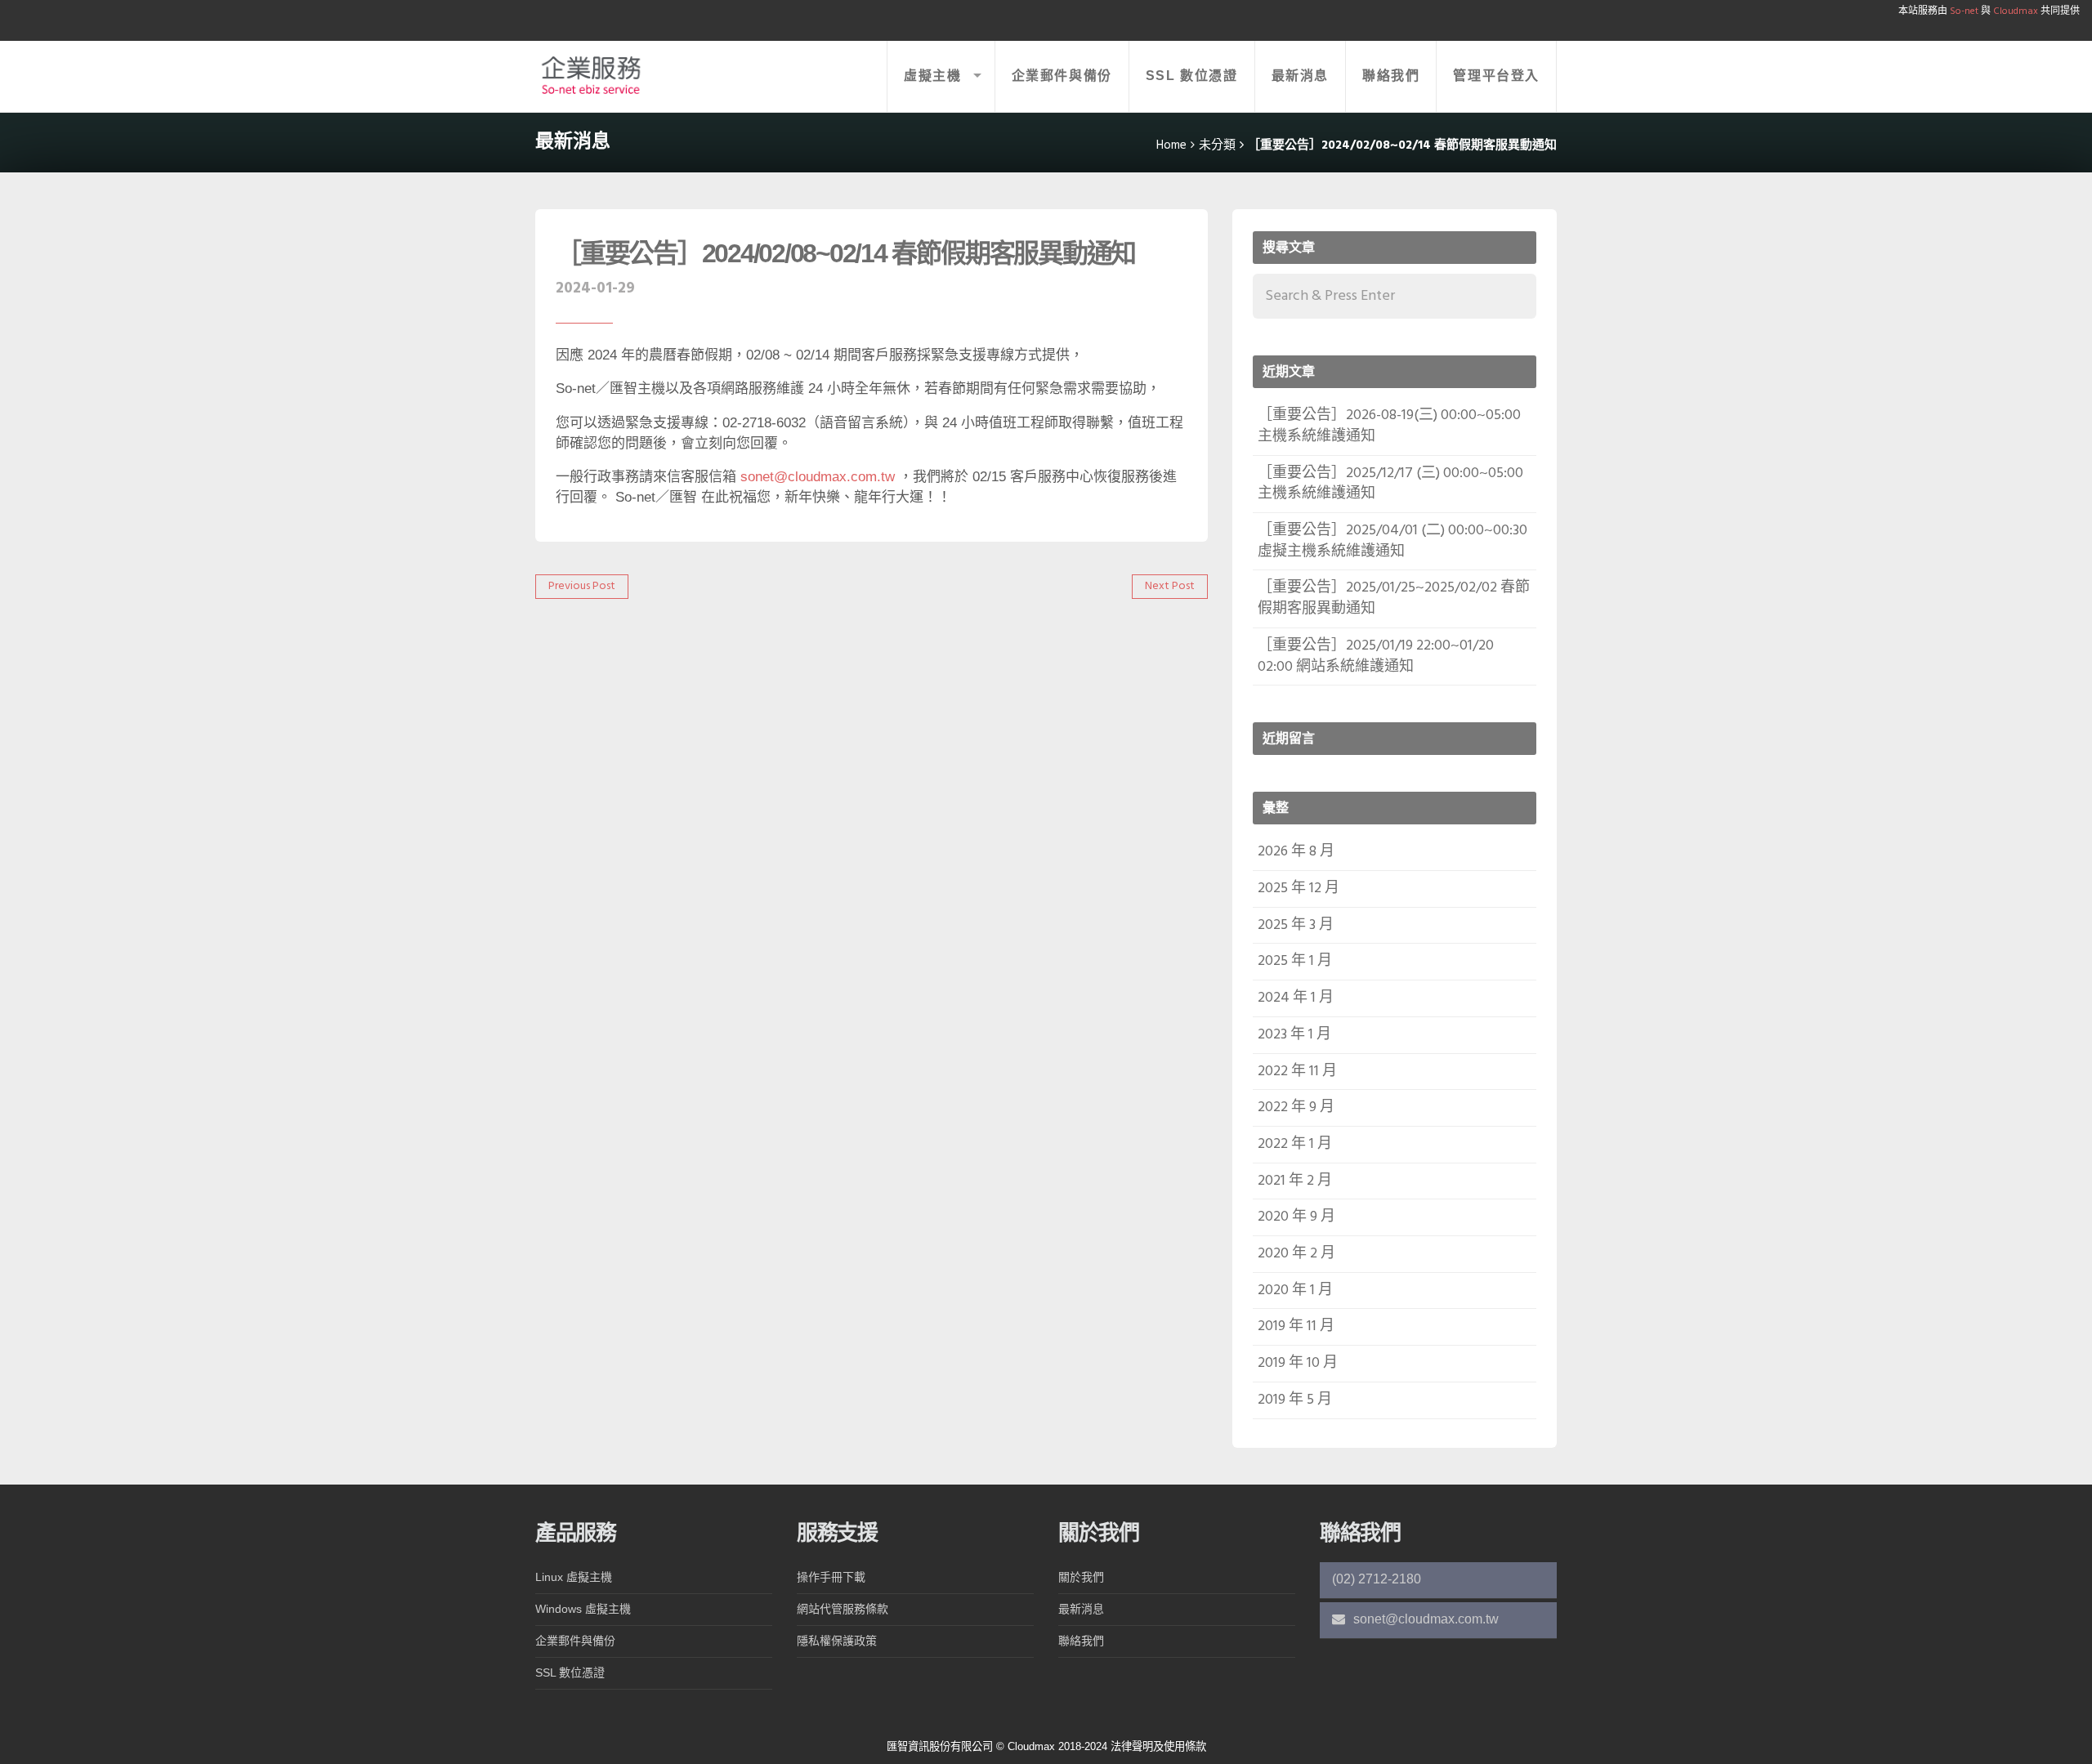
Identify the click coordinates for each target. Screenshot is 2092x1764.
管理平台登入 (1496, 76)
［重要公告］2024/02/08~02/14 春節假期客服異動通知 (845, 253)
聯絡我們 (1391, 76)
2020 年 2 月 (1296, 1254)
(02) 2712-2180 (1377, 1579)
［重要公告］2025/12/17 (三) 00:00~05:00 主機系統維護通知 (1390, 484)
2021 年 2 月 (1295, 1181)
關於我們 (1081, 1577)
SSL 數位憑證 (1192, 76)
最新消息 (1300, 76)
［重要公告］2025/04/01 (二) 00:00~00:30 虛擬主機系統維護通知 (1392, 541)
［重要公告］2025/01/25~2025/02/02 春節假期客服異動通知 (1394, 598)
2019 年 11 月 (1296, 1326)
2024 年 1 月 (1296, 998)
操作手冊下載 (831, 1577)
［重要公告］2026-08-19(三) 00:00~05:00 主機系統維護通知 (1389, 426)
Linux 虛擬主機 (574, 1577)
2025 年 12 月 (1299, 889)
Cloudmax (2014, 11)
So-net (1964, 11)
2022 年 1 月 (1295, 1144)
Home (1171, 145)
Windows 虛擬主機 (583, 1609)
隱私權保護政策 (837, 1641)
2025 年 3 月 (1296, 925)
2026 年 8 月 (1296, 852)
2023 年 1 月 (1294, 1035)
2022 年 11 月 (1297, 1072)
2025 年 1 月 (1295, 961)
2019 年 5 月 (1295, 1400)
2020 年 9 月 (1296, 1217)
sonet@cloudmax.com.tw (818, 477)
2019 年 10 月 (1298, 1363)
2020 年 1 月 (1295, 1291)
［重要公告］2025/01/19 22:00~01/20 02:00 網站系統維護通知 (1376, 656)
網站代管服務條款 (843, 1609)
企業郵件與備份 (1062, 76)
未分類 (1217, 145)
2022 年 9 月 (1296, 1108)
